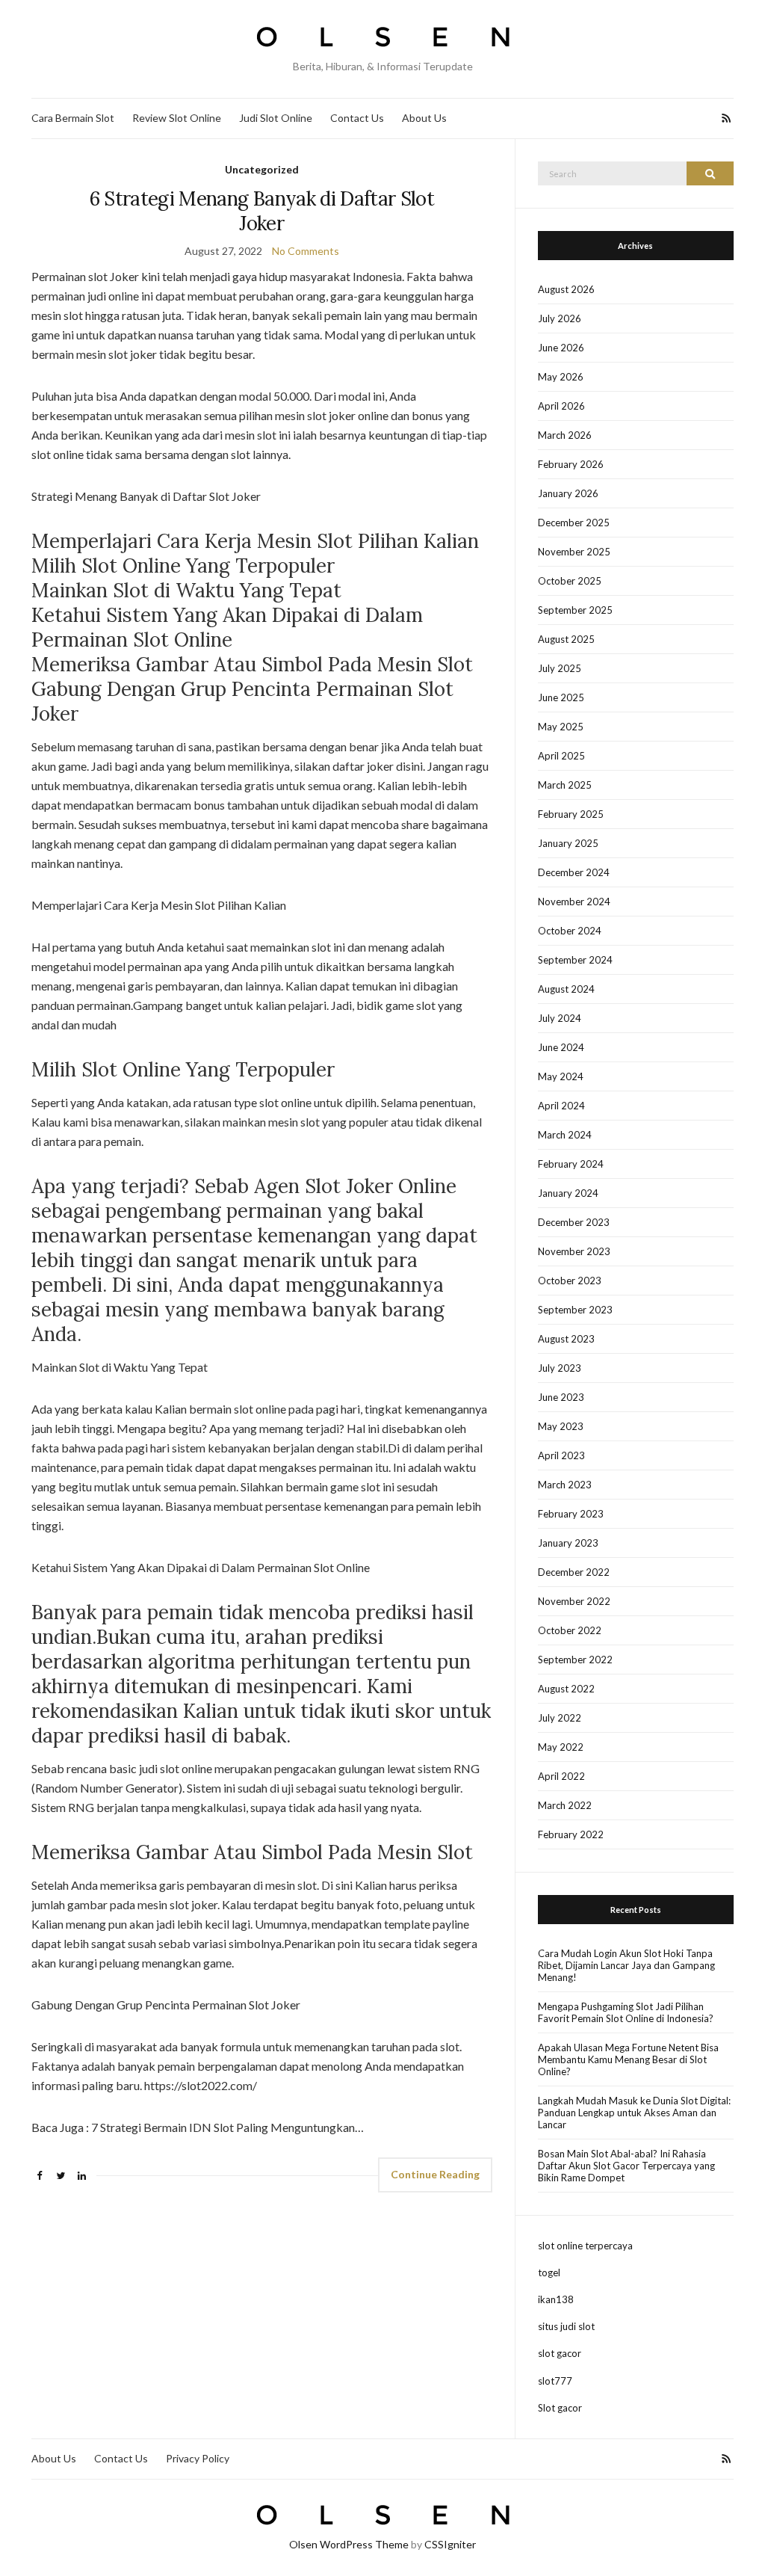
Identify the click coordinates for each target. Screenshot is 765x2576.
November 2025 (574, 552)
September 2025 (575, 610)
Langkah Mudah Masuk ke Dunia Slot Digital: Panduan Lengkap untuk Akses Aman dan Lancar (634, 2113)
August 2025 (566, 639)
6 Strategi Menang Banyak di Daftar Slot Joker (262, 211)
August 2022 (566, 1689)
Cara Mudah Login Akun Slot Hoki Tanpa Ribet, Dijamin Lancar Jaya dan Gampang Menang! (626, 1965)
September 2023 (575, 1310)
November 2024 (574, 902)
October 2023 (570, 1281)
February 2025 (571, 814)
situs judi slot (566, 2326)
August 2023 (566, 1339)
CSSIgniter (450, 2544)
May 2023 (561, 1426)
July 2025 (560, 668)
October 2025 (570, 581)
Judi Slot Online (276, 118)
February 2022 (571, 1834)
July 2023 (560, 1368)
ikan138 (556, 2299)
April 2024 (561, 1106)
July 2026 (560, 318)
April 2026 (561, 406)
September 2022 (575, 1660)
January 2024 (568, 1193)
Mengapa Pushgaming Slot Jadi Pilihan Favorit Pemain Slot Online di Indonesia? (626, 2012)
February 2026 (571, 464)
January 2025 (568, 843)
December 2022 (574, 1572)
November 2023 (574, 1251)
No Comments (306, 251)
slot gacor (560, 2353)
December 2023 (574, 1222)
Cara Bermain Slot (73, 118)
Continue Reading (435, 2174)
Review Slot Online (177, 118)
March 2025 (565, 785)
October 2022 (570, 1630)
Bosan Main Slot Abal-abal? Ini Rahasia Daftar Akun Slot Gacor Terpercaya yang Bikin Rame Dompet (626, 2166)
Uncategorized (262, 169)
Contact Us (357, 118)
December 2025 (574, 523)
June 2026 (561, 348)
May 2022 (561, 1747)
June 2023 (561, 1397)
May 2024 (561, 1076)
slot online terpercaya (585, 2246)
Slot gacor (560, 2408)
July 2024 (560, 1018)
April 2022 (561, 1776)
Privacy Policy (198, 2458)
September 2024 (575, 960)
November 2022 (574, 1601)
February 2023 (571, 1514)
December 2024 (574, 872)
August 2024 (566, 989)
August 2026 (566, 289)
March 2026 (565, 435)
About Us (424, 118)
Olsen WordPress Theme (349, 2544)
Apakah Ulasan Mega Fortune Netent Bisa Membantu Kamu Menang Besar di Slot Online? (628, 2059)
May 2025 (561, 727)
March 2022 (565, 1805)
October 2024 (570, 931)
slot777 (555, 2381)
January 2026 (568, 493)
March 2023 (565, 1485)
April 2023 (561, 1455)
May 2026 (561, 377)
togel (549, 2273)
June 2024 (561, 1047)
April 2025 (561, 756)
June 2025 (561, 697)
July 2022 (560, 1718)
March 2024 (565, 1135)
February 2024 (571, 1164)
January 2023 (568, 1543)
